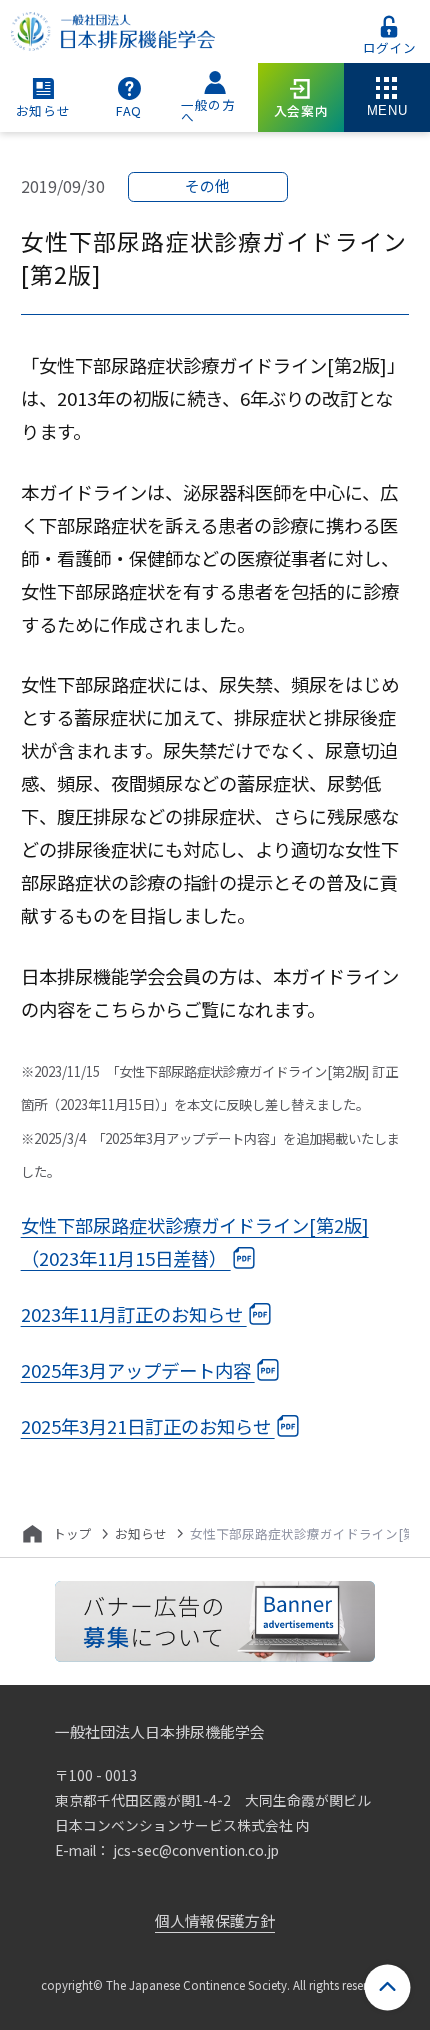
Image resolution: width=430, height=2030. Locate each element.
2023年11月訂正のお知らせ (134, 1313)
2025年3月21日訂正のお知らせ (148, 1425)
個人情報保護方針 (215, 1920)
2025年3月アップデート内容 (138, 1369)
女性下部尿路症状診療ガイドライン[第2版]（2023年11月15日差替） (195, 1240)
